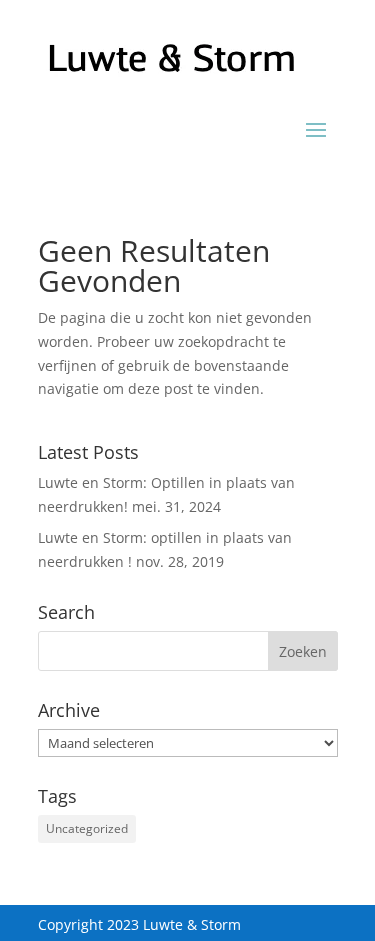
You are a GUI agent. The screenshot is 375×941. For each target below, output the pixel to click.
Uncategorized (87, 828)
